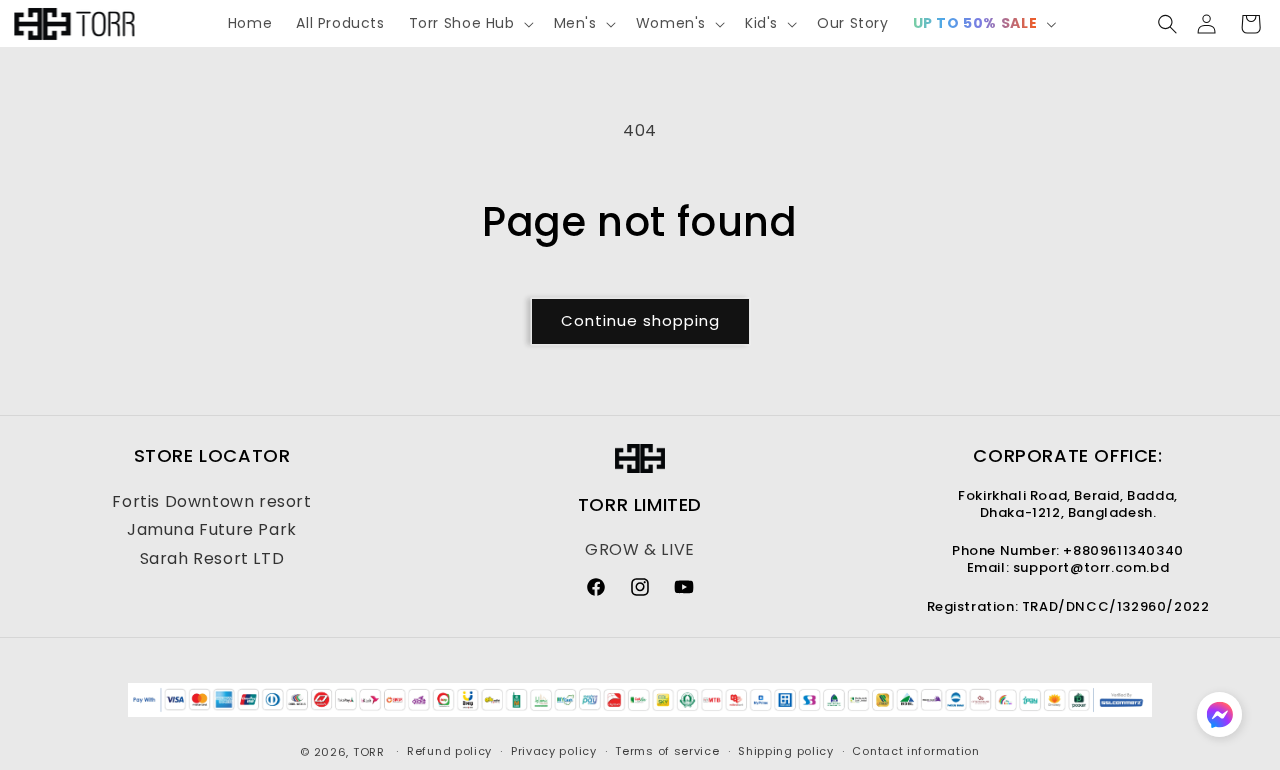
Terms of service (667, 751)
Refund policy (449, 751)
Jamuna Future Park (212, 529)
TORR (369, 752)
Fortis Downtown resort (211, 501)
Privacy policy (554, 751)
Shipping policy (786, 751)
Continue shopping (640, 320)
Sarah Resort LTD (212, 558)
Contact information (915, 751)
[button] (469, 23)
